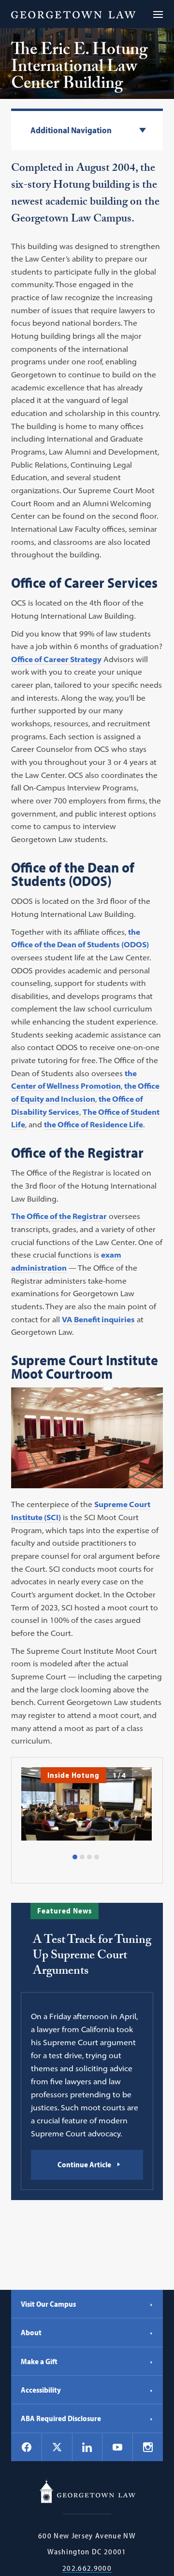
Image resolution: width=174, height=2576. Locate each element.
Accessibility (41, 2390)
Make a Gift (39, 2361)
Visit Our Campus (48, 2304)
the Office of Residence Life (94, 1124)
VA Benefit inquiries (98, 1319)
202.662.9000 (87, 2568)
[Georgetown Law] (73, 14)
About (31, 2332)
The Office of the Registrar (59, 1216)
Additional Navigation (71, 131)
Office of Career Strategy (56, 659)
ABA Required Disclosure (61, 2418)
